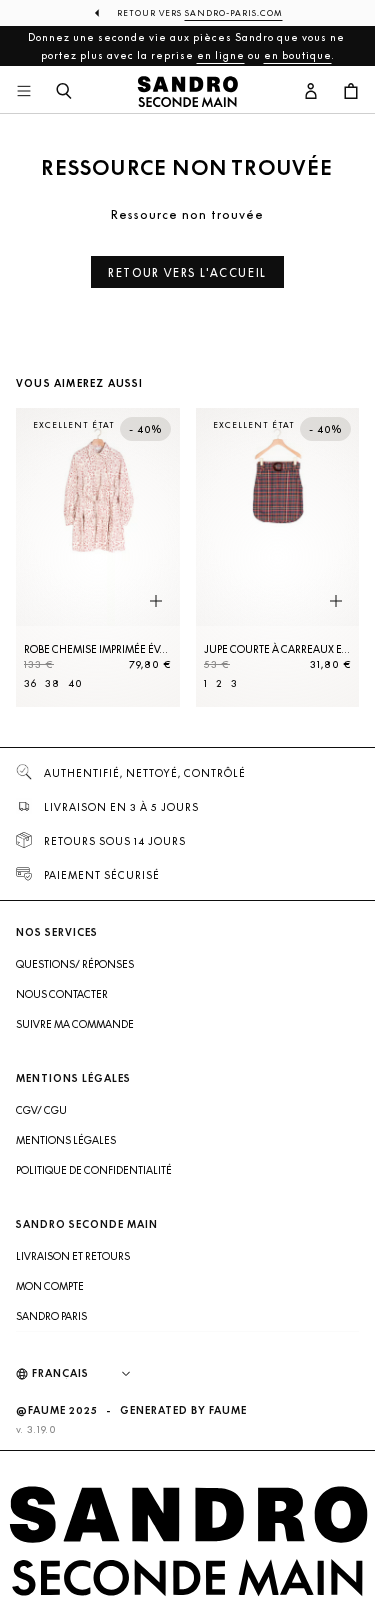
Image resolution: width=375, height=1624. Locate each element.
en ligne (221, 55)
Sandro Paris (51, 1316)
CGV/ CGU (41, 1110)
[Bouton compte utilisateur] (311, 92)
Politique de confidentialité (94, 1170)
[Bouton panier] (351, 92)
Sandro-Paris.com (234, 13)
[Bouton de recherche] (64, 92)
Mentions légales (66, 1140)
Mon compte (50, 1286)
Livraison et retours (73, 1256)
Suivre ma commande (75, 1024)
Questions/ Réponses (75, 964)
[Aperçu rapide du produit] (156, 602)
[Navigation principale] (24, 92)
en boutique (298, 55)
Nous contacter (62, 994)
